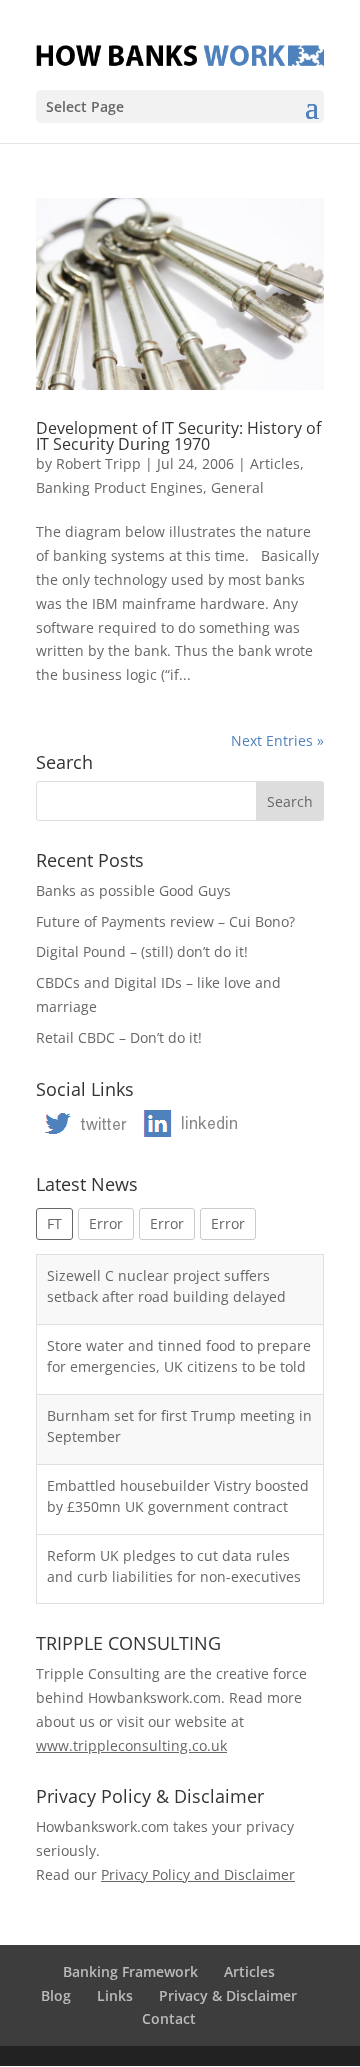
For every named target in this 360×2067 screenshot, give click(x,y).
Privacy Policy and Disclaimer (198, 1874)
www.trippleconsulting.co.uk (131, 1745)
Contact (169, 2018)
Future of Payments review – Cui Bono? (165, 921)
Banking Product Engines (119, 487)
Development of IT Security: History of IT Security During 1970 (178, 436)
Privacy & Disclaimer (228, 1995)
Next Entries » (277, 740)
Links (115, 1995)
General (237, 487)
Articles (275, 463)
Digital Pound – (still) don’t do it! (142, 951)
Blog (56, 1995)
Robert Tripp (98, 463)
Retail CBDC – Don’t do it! (119, 1037)
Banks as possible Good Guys (133, 890)
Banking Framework (130, 1971)
